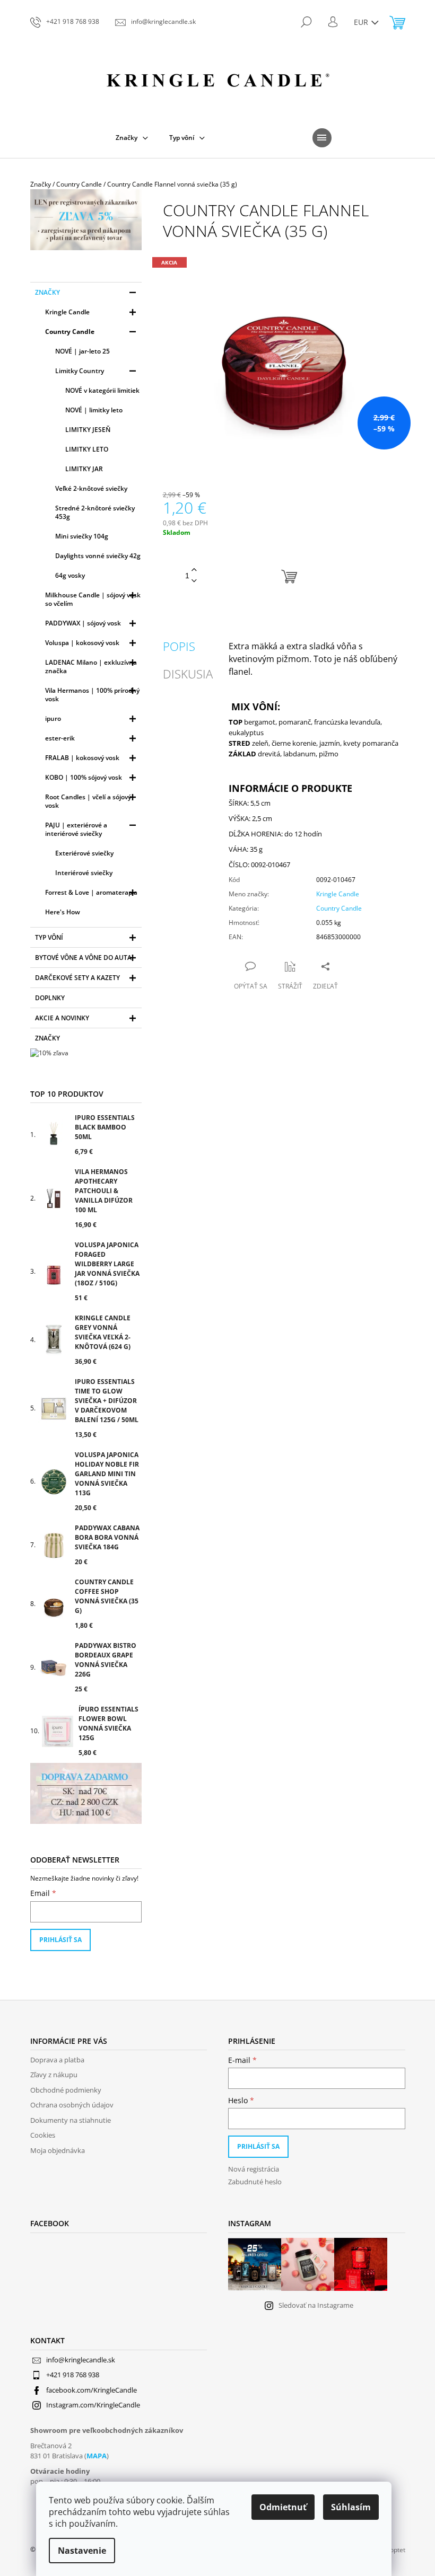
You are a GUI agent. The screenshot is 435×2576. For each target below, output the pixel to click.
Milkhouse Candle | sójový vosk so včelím (93, 599)
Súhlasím (351, 2507)
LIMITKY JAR (84, 469)
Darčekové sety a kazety (77, 978)
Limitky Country (80, 371)
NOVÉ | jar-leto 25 (82, 351)
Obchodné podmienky (66, 2090)
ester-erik (60, 738)
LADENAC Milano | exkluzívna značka (91, 667)
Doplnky (50, 998)
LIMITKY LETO (87, 449)
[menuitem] (132, 138)
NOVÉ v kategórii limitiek (102, 390)
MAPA (97, 2456)
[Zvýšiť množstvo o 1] (194, 570)
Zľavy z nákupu (54, 2075)
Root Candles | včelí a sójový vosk (88, 801)
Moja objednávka (58, 2150)
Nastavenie (82, 2551)
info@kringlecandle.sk (81, 2360)
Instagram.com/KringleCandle (93, 2405)
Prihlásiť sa (60, 1940)
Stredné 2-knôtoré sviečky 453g (95, 512)
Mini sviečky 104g (82, 536)
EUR (362, 22)
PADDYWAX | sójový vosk (83, 623)
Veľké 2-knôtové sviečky (91, 488)
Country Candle (70, 332)
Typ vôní (49, 937)
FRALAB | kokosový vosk (82, 758)
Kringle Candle (67, 312)
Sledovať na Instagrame (316, 2305)
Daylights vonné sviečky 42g (98, 556)
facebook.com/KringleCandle (92, 2390)
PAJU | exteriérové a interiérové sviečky (76, 829)
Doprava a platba (57, 2060)
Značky (47, 292)
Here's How (63, 912)
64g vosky (70, 575)
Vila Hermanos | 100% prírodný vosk (92, 695)
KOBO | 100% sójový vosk (84, 777)
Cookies (43, 2135)
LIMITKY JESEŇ (88, 430)
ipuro (53, 718)
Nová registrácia (254, 2169)
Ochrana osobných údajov (72, 2105)
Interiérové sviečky (84, 873)
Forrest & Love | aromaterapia (91, 892)
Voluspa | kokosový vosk (82, 643)
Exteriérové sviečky (84, 853)
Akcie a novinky (62, 1018)
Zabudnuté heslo (255, 2182)
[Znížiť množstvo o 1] (194, 581)
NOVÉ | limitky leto (94, 410)
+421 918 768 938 (73, 2375)
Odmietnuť (283, 2507)
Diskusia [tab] (188, 674)
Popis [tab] (179, 646)
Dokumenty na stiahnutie (71, 2120)
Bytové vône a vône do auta (83, 958)
